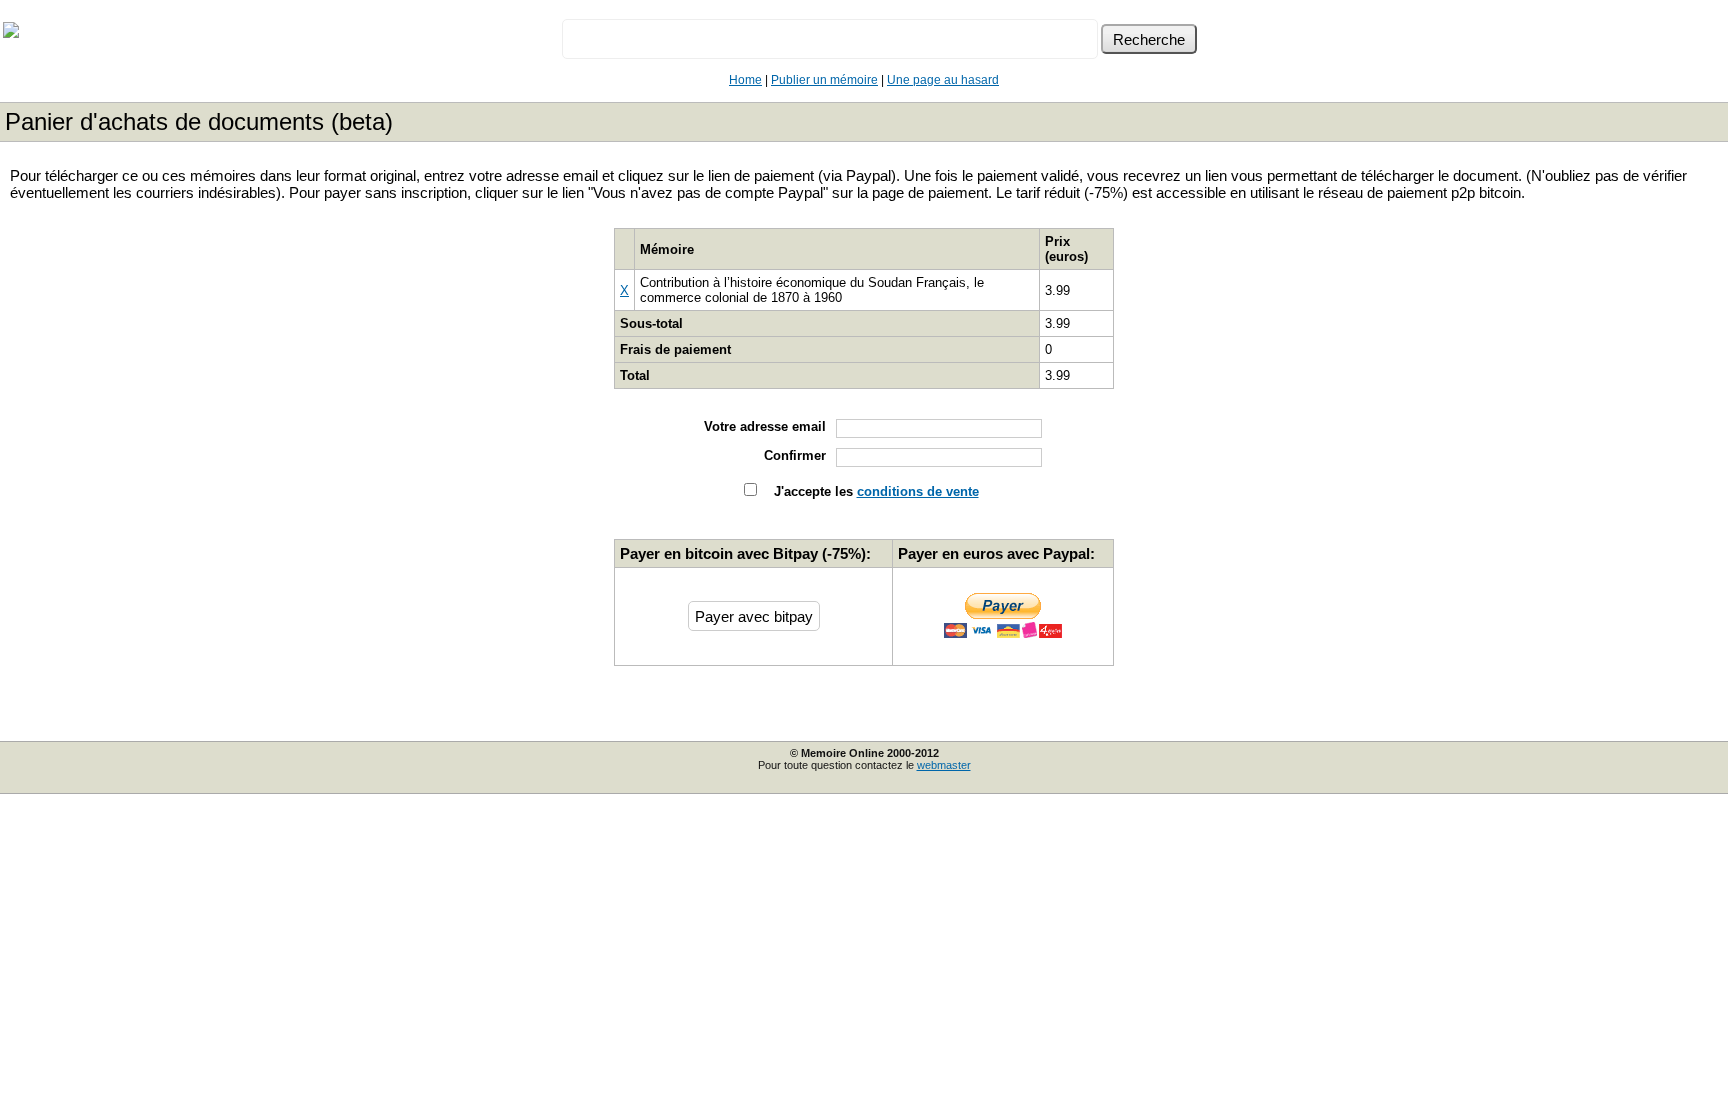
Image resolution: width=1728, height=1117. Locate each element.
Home (745, 80)
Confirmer (795, 455)
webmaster (944, 765)
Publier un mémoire (824, 80)
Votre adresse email (765, 426)
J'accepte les (874, 491)
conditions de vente (918, 491)
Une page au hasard (943, 80)
